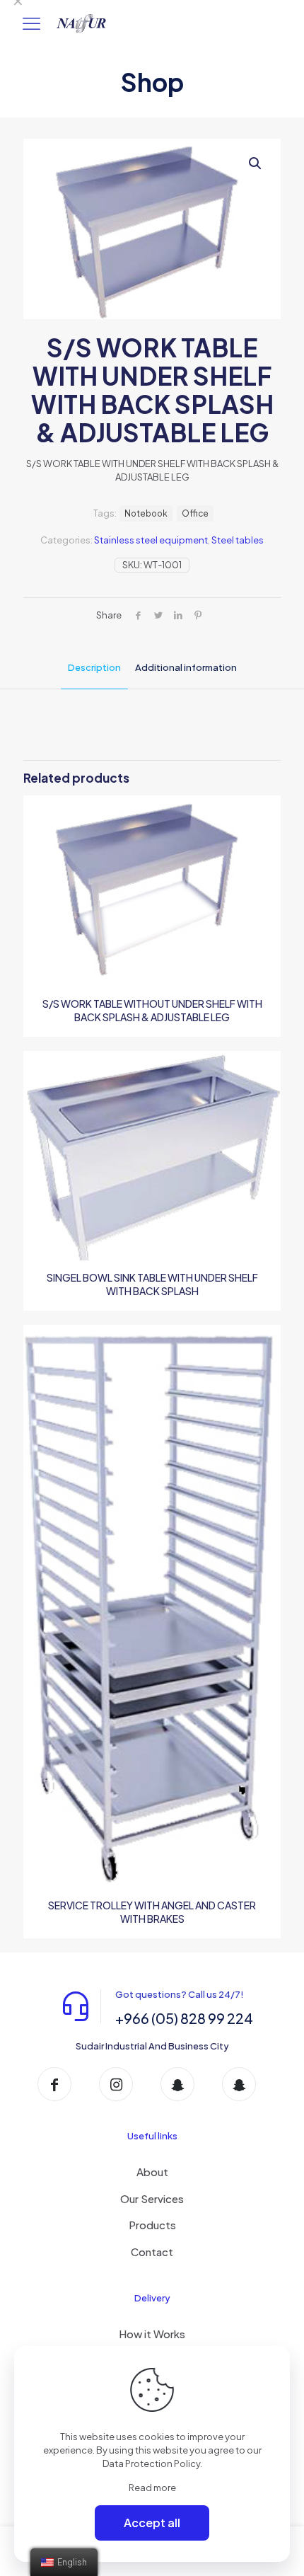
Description (94, 667)
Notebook (146, 513)
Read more (152, 2488)
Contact (152, 2252)
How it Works (152, 2334)
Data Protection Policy (151, 2463)
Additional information (186, 667)
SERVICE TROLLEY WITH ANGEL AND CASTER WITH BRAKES (152, 1912)
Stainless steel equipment (151, 540)
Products (152, 2225)
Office (195, 513)
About (152, 2172)
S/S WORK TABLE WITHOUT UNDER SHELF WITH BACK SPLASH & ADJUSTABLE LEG (152, 1010)
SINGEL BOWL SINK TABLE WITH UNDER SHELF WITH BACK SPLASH (152, 1284)
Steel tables (238, 540)
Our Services (152, 2198)
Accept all (152, 2523)
